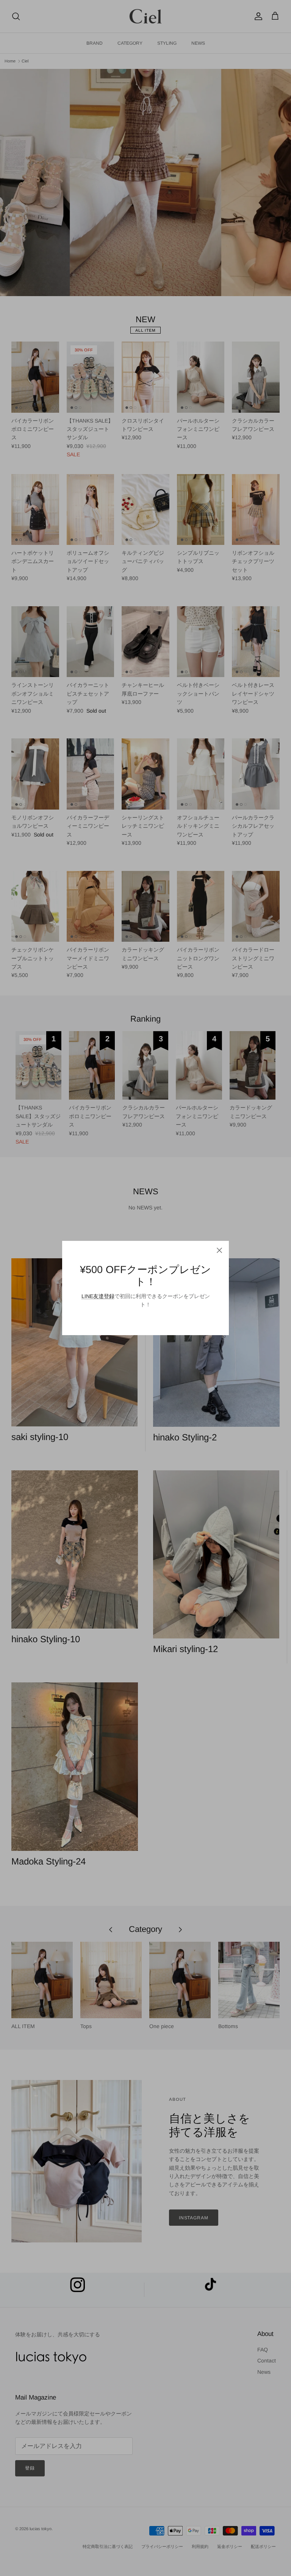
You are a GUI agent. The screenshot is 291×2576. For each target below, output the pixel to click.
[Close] (219, 1250)
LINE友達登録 (98, 1296)
